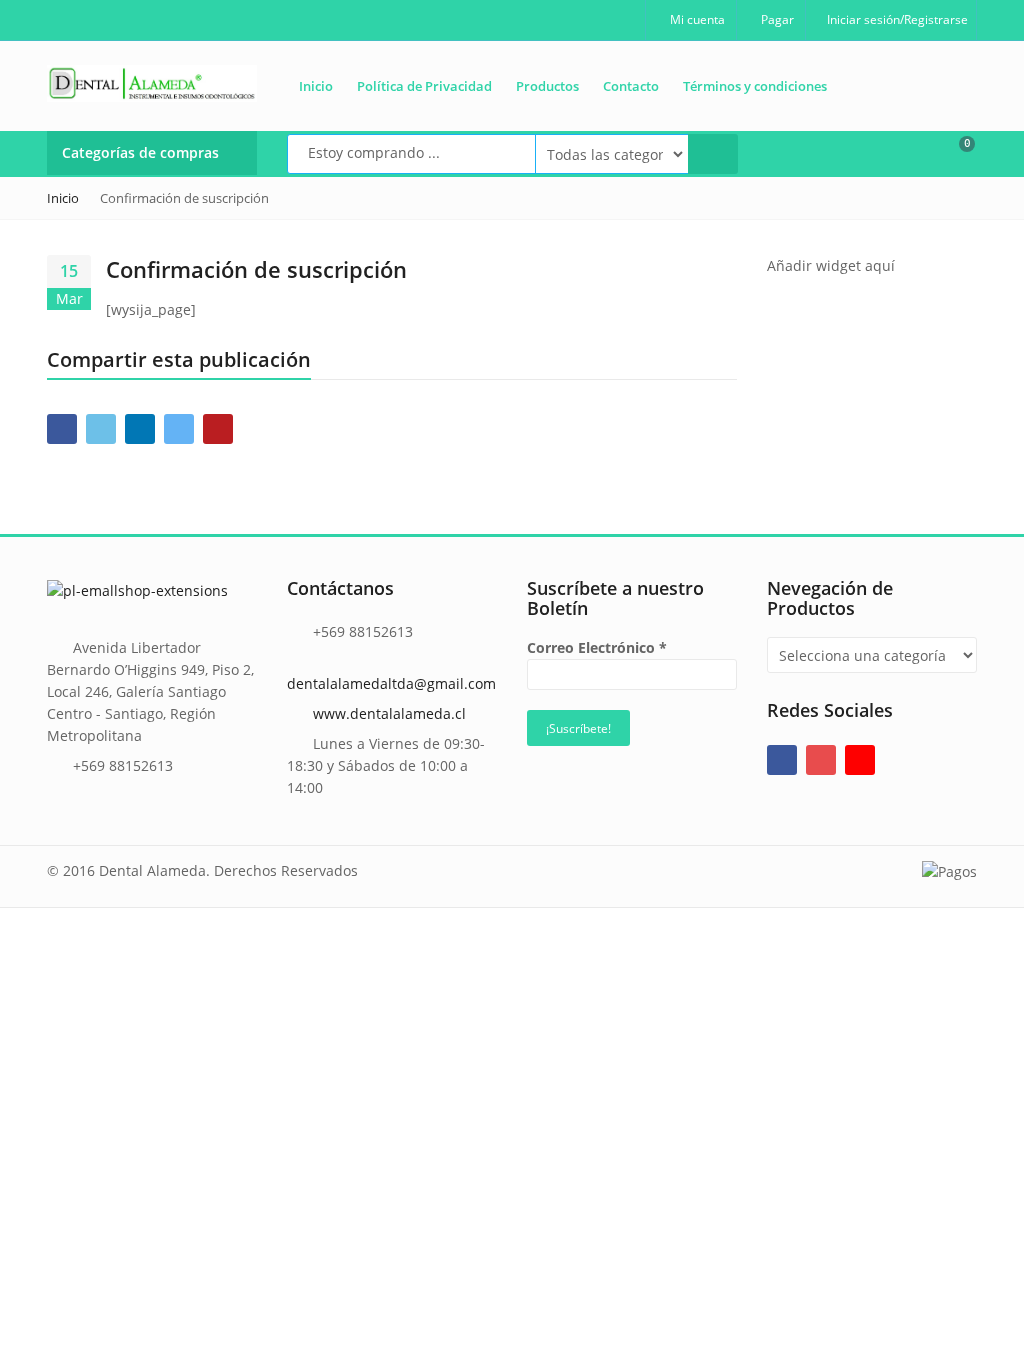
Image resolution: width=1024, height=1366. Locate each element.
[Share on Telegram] (179, 429)
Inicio (316, 86)
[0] (954, 152)
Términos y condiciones (755, 86)
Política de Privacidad (424, 86)
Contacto (631, 86)
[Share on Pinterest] (218, 429)
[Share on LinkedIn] (140, 429)
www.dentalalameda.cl (389, 713)
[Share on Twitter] (101, 429)
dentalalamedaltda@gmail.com (391, 683)
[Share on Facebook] (62, 429)
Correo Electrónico (597, 647)
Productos (547, 86)
